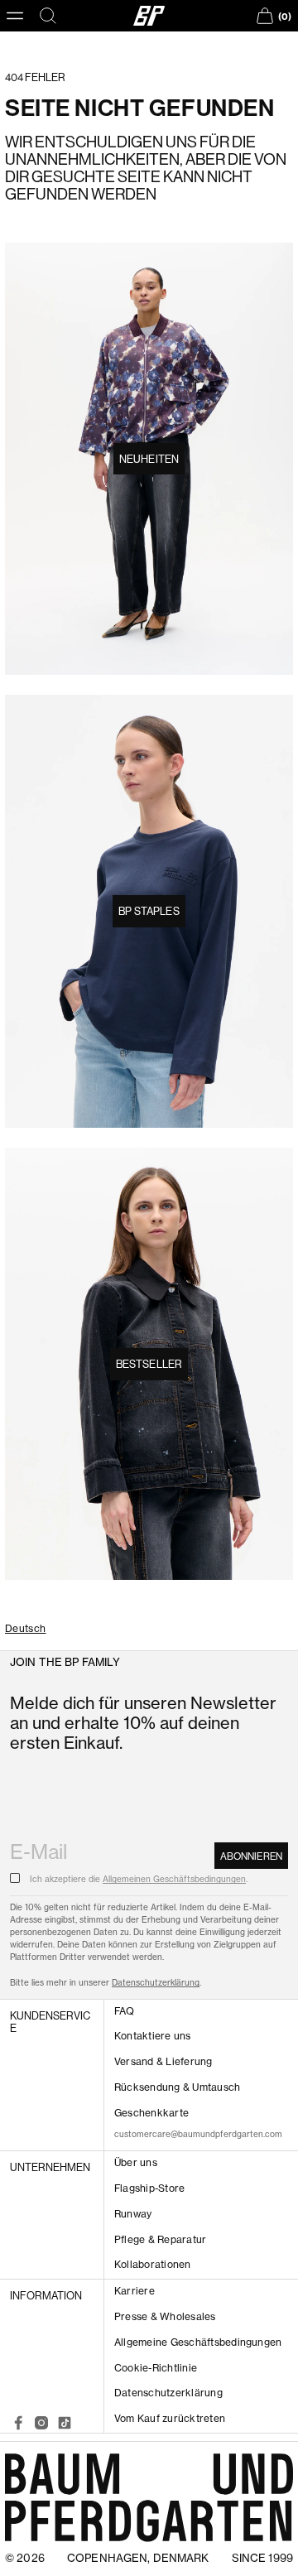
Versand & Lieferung (163, 2061)
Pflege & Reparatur (160, 2239)
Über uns (136, 2162)
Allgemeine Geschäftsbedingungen (198, 2342)
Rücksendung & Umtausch (177, 2087)
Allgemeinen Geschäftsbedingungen (174, 1879)
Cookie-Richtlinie (156, 2368)
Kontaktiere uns (153, 2036)
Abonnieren (251, 1856)
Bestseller (149, 1364)
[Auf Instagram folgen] (41, 2423)
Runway (133, 2214)
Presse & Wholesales (165, 2316)
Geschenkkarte (151, 2113)
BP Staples (149, 911)
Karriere (135, 2291)
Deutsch (26, 1629)
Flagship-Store (149, 2188)
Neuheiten (149, 459)
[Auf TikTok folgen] (65, 2423)
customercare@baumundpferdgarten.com (198, 2134)
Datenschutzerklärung (156, 1982)
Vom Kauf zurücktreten (170, 2418)
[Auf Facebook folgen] (18, 2423)
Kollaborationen (153, 2264)
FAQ (125, 2011)
